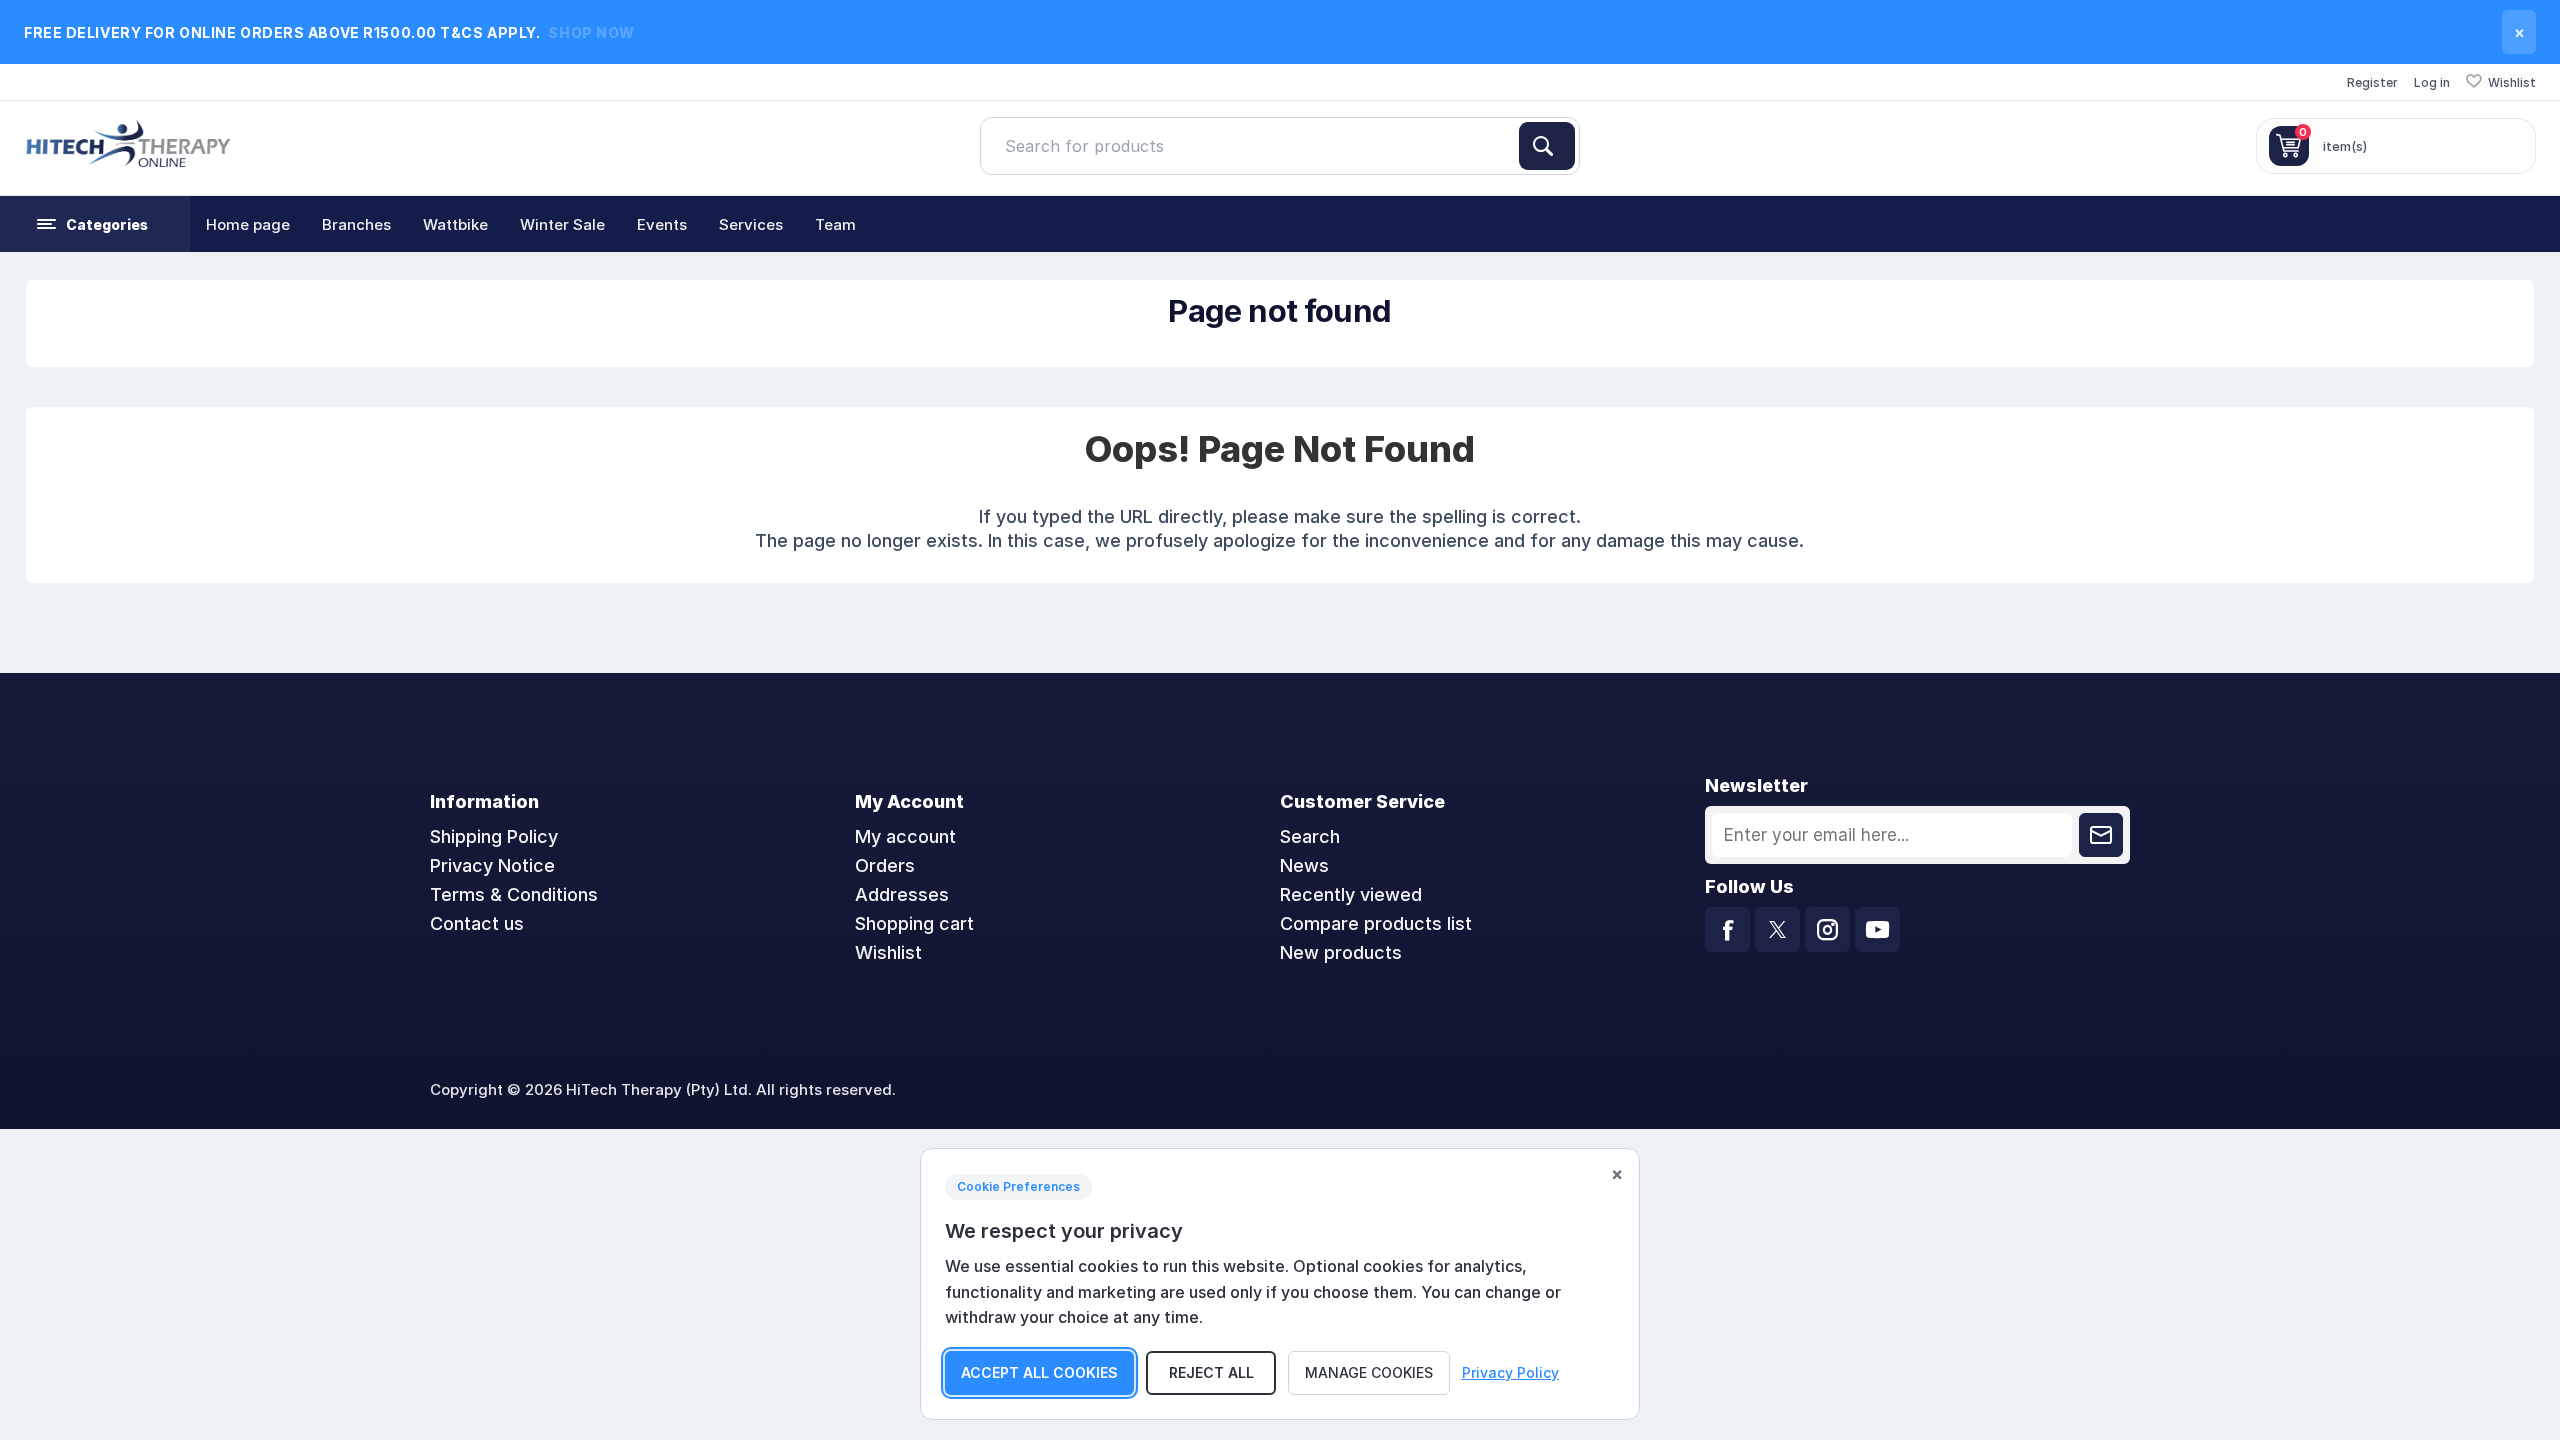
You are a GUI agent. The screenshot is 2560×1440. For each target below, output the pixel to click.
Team (835, 224)
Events (662, 224)
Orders (885, 865)
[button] (95, 224)
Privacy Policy (1510, 1372)
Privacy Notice (492, 865)
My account (905, 836)
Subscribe (2101, 835)
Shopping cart (914, 923)
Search (1547, 146)
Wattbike (455, 224)
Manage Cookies (1369, 1372)
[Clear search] (1511, 146)
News (1304, 865)
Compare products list (1376, 923)
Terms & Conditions (514, 894)
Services (751, 224)
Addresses (902, 894)
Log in (2432, 82)
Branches (356, 224)
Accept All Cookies (1039, 1372)
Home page (248, 224)
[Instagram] (1827, 929)
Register (2372, 82)
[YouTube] (1877, 929)
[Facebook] (1727, 929)
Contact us (477, 923)
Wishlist (888, 952)
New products (1341, 952)
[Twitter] (1777, 929)
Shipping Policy (494, 836)
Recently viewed (1351, 894)
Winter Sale (562, 224)
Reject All (1211, 1372)
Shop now (591, 32)
